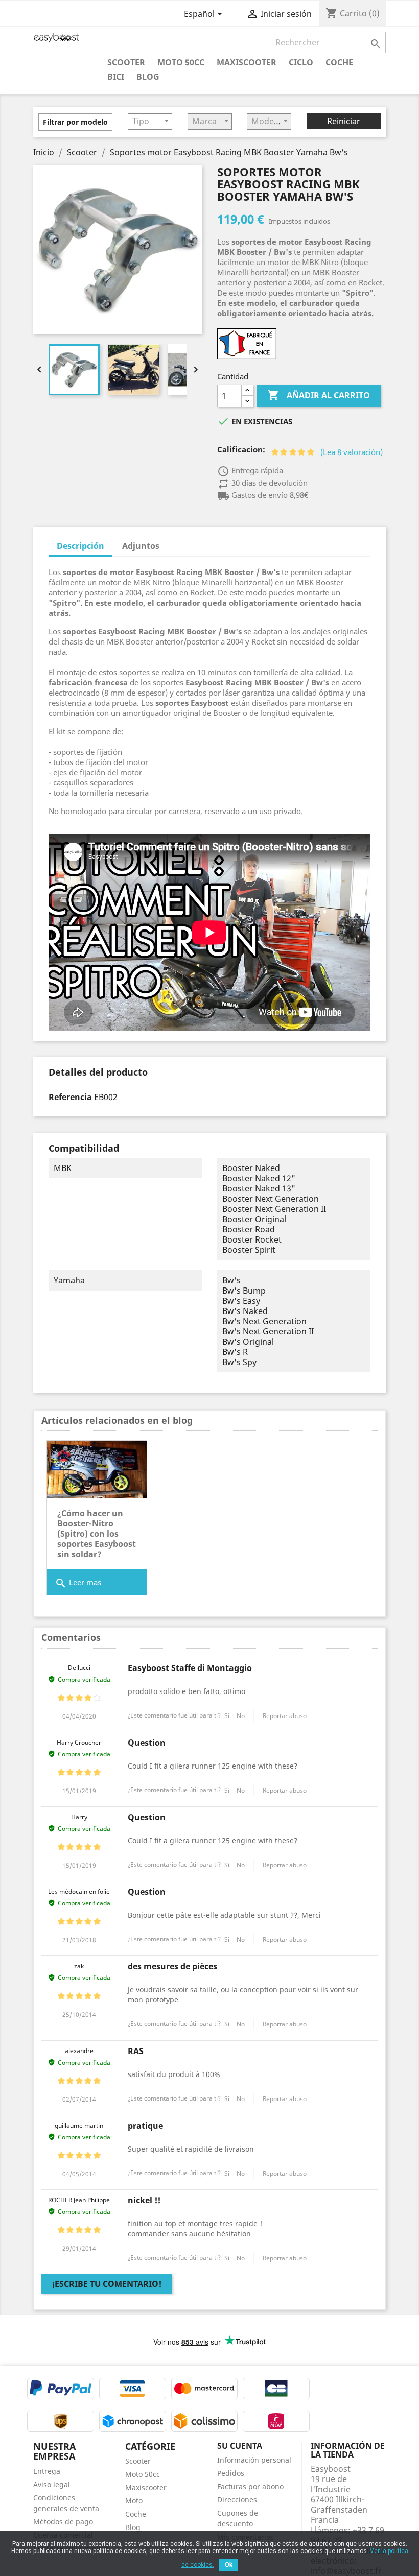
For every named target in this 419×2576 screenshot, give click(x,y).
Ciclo (301, 62)
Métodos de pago (63, 2522)
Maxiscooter (247, 62)
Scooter (126, 62)
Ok (229, 2565)
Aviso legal (52, 2484)
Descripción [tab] (80, 546)
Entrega (47, 2471)
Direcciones (237, 2500)
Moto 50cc (181, 62)
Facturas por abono (250, 2486)
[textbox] (150, 121)
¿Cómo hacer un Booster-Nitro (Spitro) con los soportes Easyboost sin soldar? (97, 1534)
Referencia (70, 1097)
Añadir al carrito (319, 395)
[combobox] (150, 122)
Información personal (254, 2460)
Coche (339, 62)
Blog (148, 76)
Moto (134, 2501)
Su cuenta (240, 2446)
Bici (116, 76)
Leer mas (78, 1583)
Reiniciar (344, 121)
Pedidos (231, 2473)
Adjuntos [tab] (141, 546)
